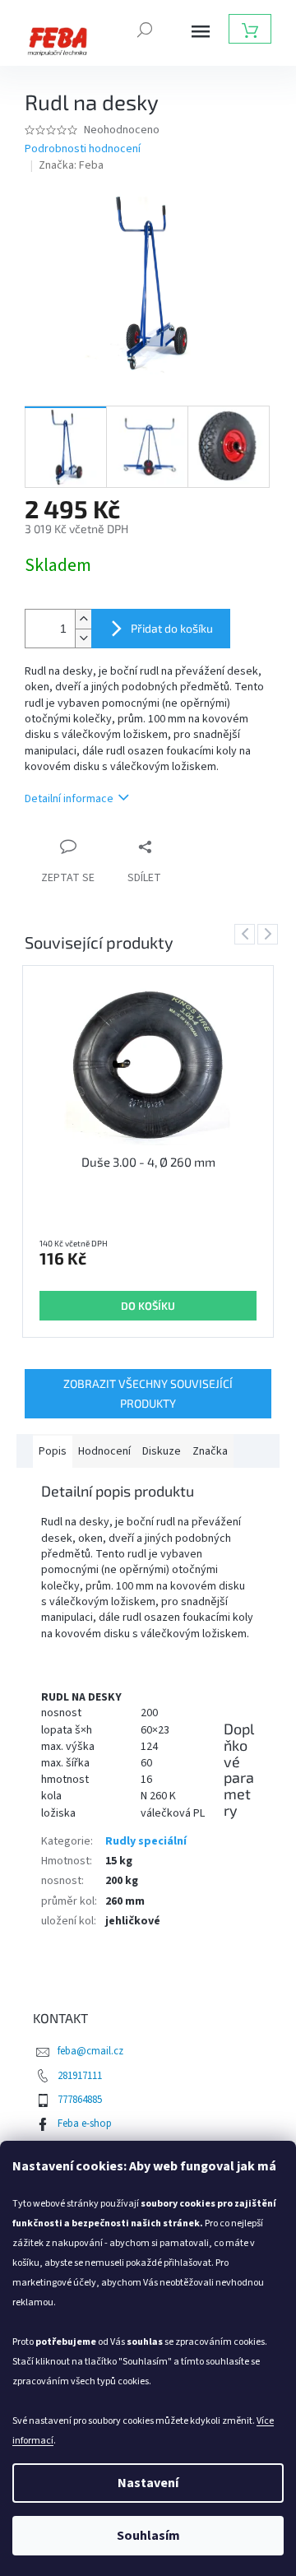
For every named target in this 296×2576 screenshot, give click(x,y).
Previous (247, 934)
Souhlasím (148, 2536)
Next (271, 934)
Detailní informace (69, 799)
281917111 (80, 2076)
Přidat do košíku (172, 628)
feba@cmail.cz (90, 2051)
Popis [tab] (53, 1451)
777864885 (80, 2100)
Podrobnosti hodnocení (83, 149)
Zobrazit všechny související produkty (148, 1393)
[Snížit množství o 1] (83, 638)
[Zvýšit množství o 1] (83, 619)
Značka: (71, 165)
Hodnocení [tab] (104, 1451)
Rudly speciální (146, 1841)
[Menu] (201, 31)
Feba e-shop (85, 2123)
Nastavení (148, 2483)
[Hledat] (145, 28)
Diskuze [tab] (162, 1451)
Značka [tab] (210, 1451)
